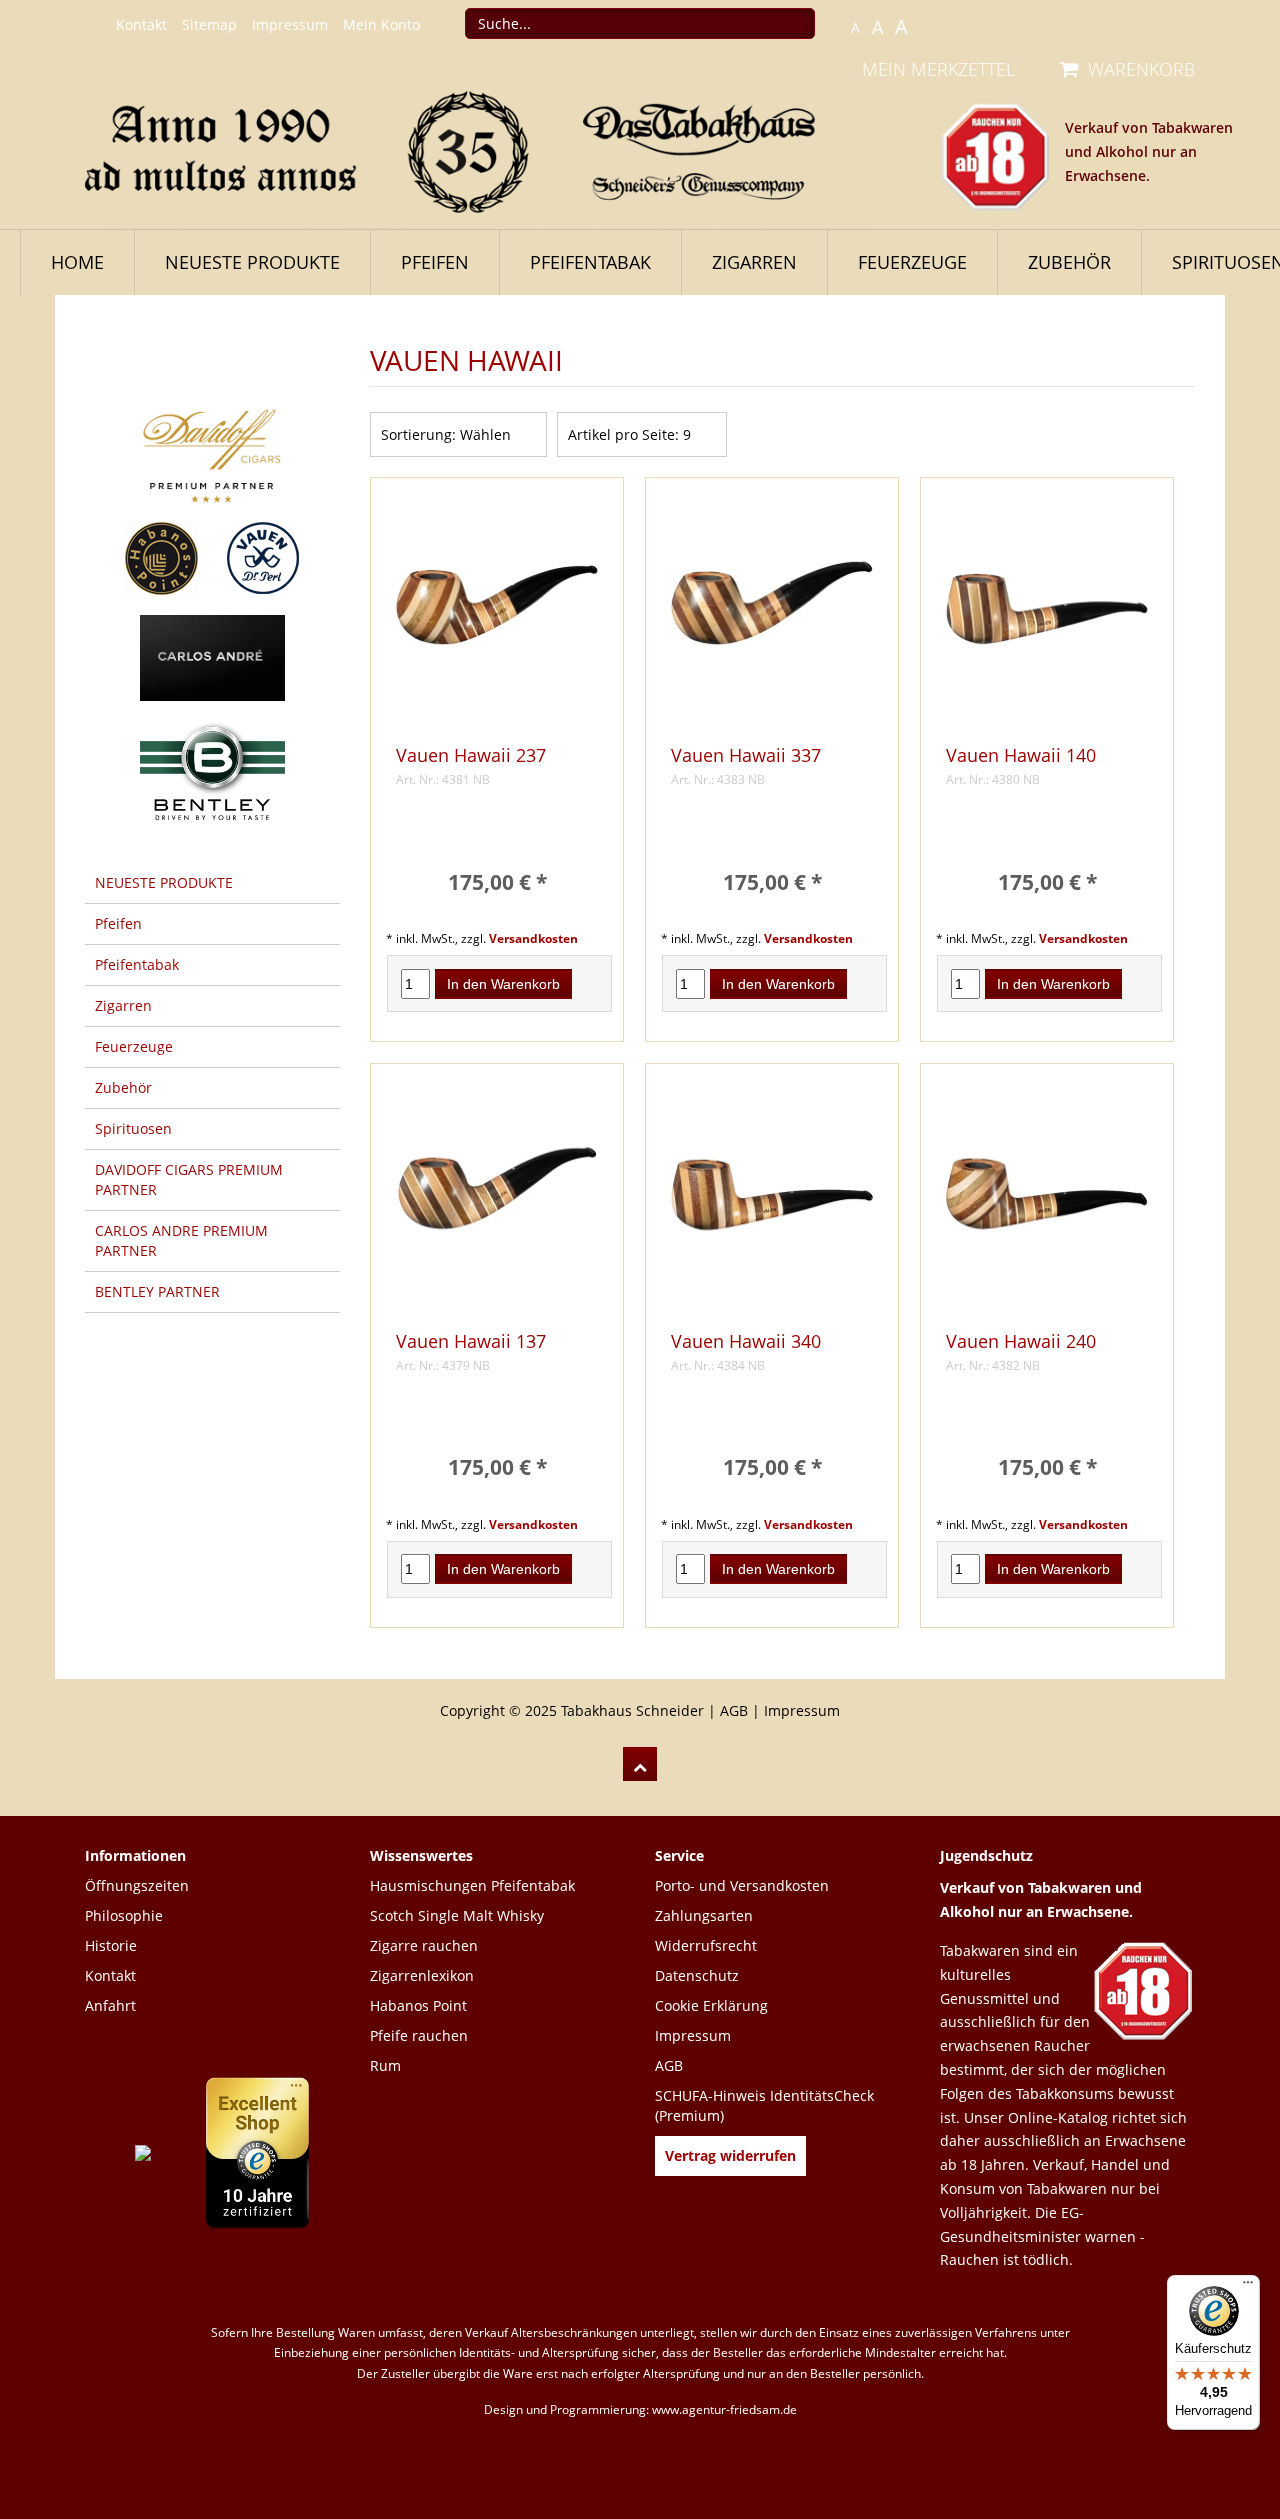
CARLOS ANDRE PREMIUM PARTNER (181, 1240)
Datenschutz (697, 1975)
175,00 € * (497, 882)
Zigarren (754, 262)
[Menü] (1248, 2287)
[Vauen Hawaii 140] (1047, 615)
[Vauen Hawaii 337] (772, 615)
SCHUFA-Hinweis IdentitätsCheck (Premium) (764, 2105)
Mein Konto (381, 24)
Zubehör (1069, 262)
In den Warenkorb (503, 984)
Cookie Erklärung (711, 2005)
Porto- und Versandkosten (742, 1885)
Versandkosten (533, 938)
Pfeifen (435, 262)
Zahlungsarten (704, 1915)
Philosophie (124, 1915)
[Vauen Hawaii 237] (497, 615)
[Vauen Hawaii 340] (772, 1201)
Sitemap (209, 24)
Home (77, 262)
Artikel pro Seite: (623, 434)
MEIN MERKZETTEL (938, 69)
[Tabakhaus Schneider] (470, 149)
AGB (734, 1710)
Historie (111, 1945)
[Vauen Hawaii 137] (497, 1201)
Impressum (290, 24)
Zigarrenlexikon (422, 1975)
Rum (385, 2065)
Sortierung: (418, 434)
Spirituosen (133, 1128)
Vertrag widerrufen (730, 2155)
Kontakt (141, 24)
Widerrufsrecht (706, 1945)
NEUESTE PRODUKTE (252, 262)
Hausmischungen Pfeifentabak (472, 1885)
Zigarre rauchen (424, 1945)
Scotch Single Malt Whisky (457, 1915)
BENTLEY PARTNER (157, 1291)
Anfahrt (110, 2005)
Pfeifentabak (590, 262)
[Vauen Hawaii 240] (1047, 1201)
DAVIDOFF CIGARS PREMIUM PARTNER (189, 1179)
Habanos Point (418, 2005)
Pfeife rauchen (419, 2035)
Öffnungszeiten (137, 1885)
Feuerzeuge (912, 262)
